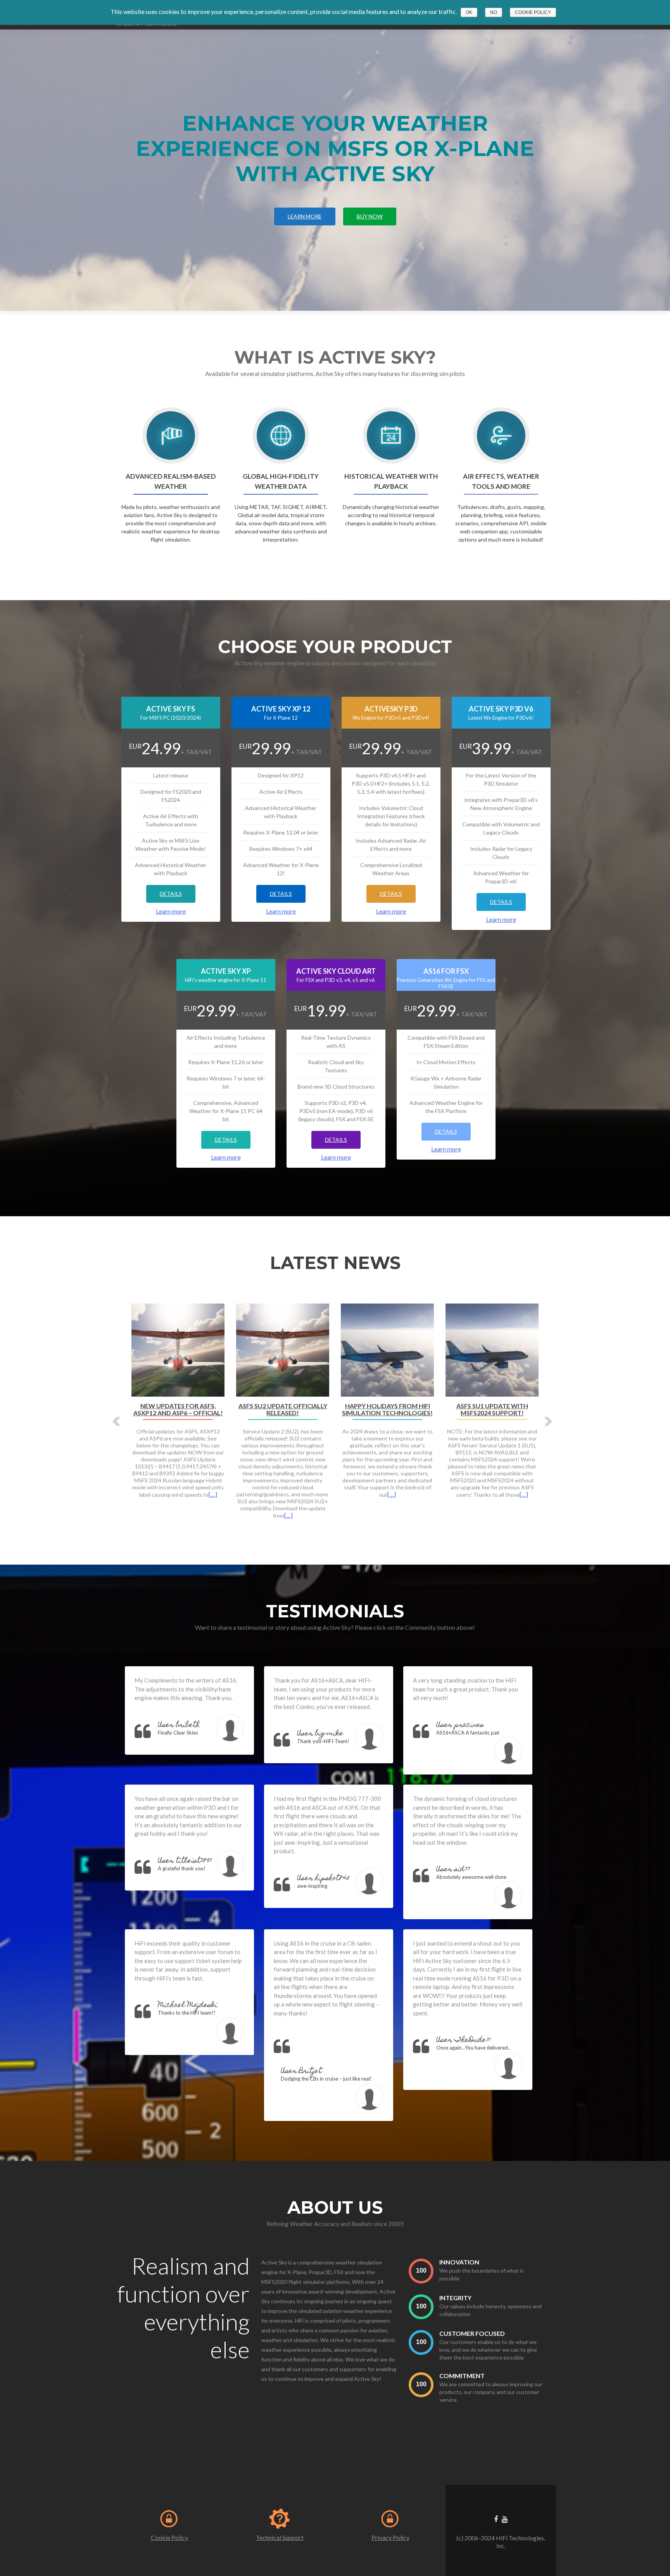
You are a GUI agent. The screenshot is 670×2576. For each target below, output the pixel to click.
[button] (117, 1421)
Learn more (171, 911)
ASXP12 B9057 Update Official (283, 1409)
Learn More (305, 216)
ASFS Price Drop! (178, 1406)
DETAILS (171, 894)
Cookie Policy (169, 2537)
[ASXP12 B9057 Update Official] (283, 1349)
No (494, 12)
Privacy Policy (390, 2537)
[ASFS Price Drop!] (178, 1349)
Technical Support (280, 2537)
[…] (310, 1508)
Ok (469, 12)
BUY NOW (370, 216)
